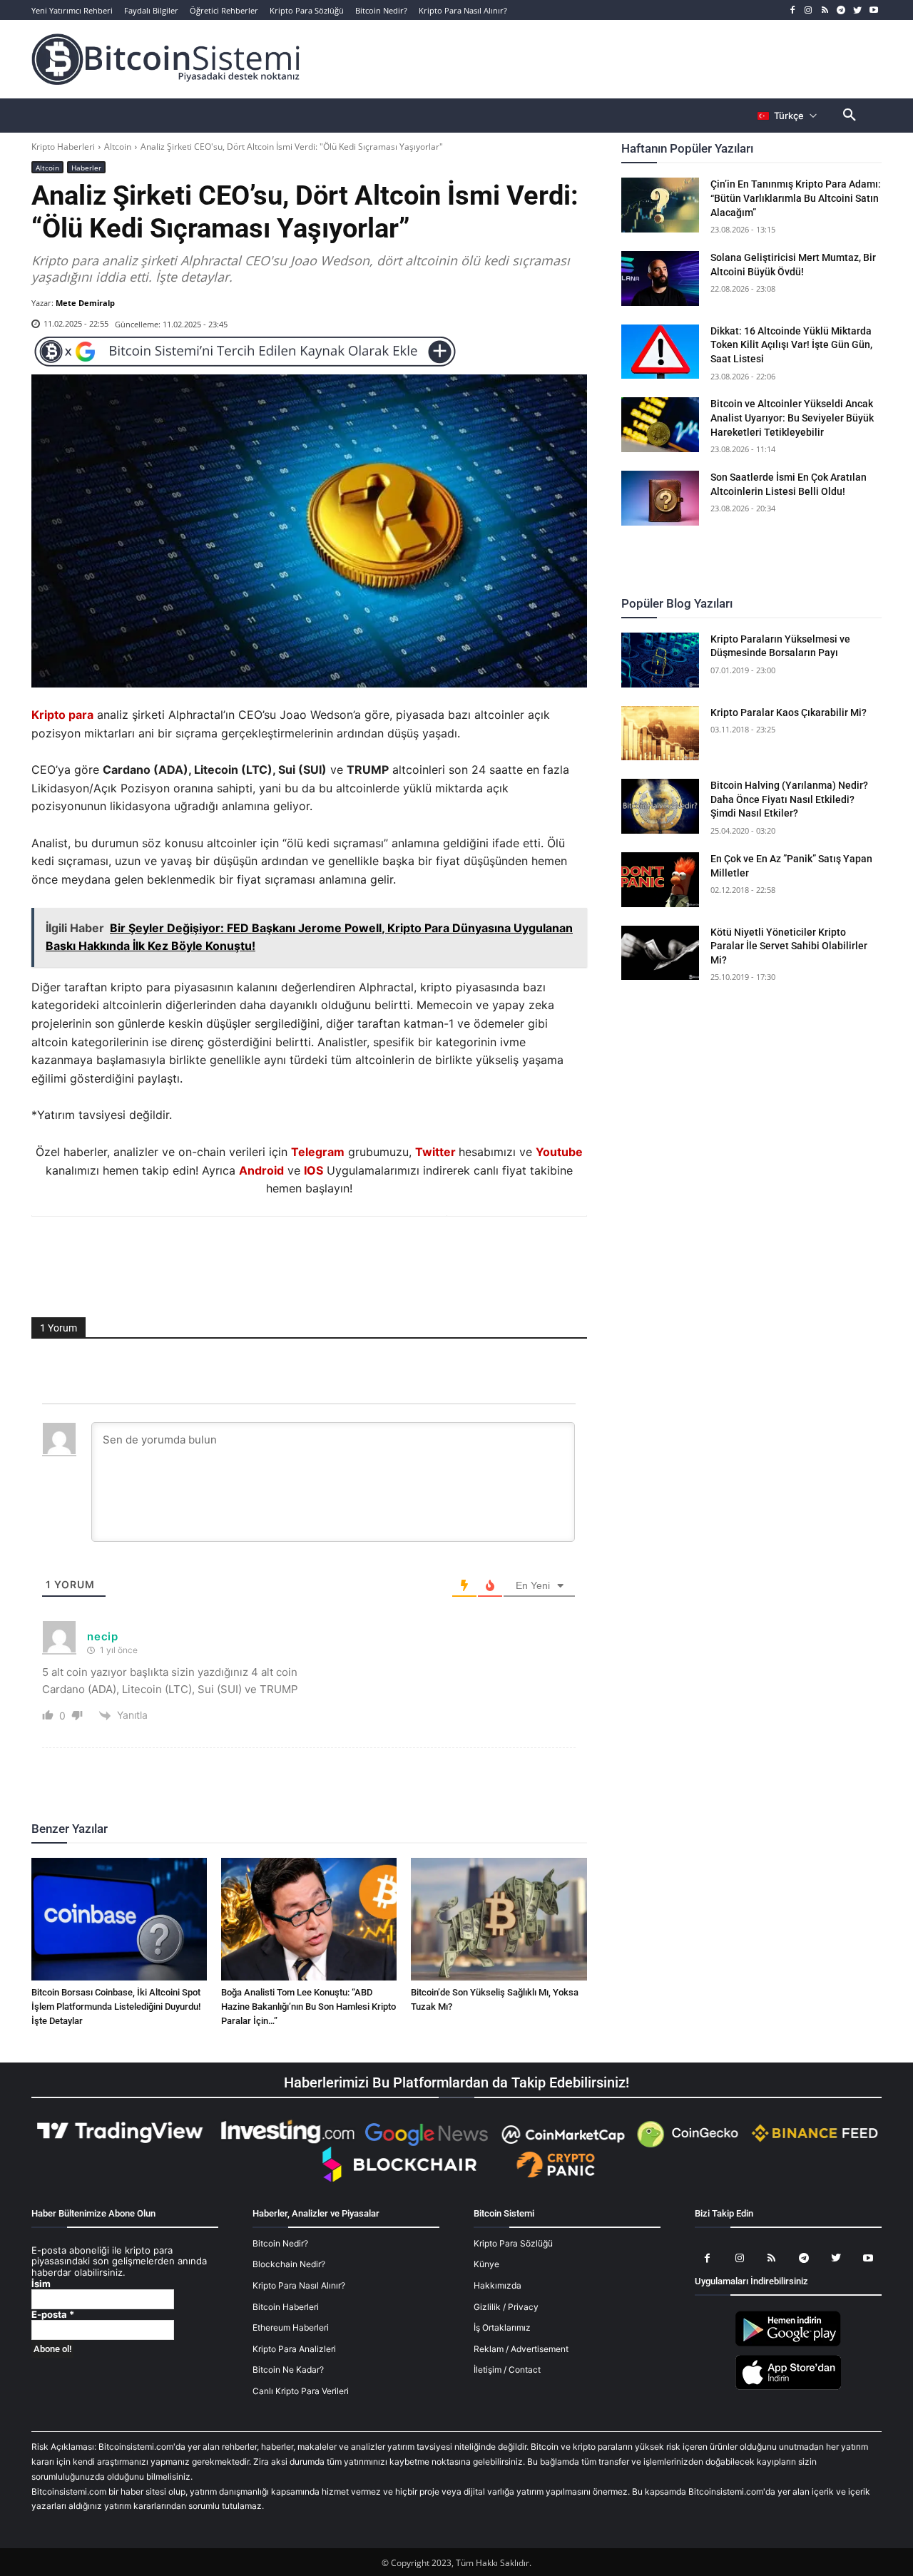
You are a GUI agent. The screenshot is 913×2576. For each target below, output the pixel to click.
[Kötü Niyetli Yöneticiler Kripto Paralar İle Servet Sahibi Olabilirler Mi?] (660, 953)
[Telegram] (841, 10)
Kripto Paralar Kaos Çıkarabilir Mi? (789, 712)
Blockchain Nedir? (289, 2264)
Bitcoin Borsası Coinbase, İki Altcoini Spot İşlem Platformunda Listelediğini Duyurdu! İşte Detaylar (116, 2007)
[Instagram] (809, 10)
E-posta (53, 2315)
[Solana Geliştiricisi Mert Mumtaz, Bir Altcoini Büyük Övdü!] (660, 278)
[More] (391, 1255)
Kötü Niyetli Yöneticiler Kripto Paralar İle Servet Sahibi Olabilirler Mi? (789, 946)
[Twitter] (857, 10)
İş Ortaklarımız (502, 2327)
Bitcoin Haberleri (286, 2307)
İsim (41, 2284)
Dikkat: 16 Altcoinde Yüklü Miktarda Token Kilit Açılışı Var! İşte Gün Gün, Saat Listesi (791, 345)
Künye (486, 2264)
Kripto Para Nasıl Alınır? (299, 2285)
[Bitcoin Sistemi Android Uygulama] (788, 2344)
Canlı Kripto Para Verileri (301, 2391)
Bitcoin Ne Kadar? (288, 2370)
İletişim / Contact (507, 2370)
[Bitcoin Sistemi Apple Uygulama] (788, 2387)
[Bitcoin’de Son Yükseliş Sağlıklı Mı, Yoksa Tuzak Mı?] (499, 1919)
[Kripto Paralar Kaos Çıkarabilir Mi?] (660, 734)
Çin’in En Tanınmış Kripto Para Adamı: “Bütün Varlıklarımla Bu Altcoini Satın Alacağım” (796, 198)
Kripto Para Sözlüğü (513, 2243)
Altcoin (118, 147)
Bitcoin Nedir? (280, 2243)
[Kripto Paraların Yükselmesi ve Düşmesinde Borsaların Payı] (660, 660)
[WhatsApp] (292, 1255)
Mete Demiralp (85, 303)
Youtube (559, 1152)
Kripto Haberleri (63, 147)
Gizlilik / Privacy (506, 2307)
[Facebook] (792, 10)
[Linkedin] (325, 1255)
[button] (850, 116)
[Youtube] (873, 10)
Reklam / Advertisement (521, 2349)
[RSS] (825, 10)
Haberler (86, 168)
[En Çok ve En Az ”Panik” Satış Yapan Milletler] (660, 880)
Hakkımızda (498, 2285)
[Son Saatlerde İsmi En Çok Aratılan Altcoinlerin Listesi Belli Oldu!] (660, 498)
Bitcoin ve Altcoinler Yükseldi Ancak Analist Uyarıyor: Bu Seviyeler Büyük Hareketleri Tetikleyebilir (792, 418)
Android (261, 1170)
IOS (313, 1170)
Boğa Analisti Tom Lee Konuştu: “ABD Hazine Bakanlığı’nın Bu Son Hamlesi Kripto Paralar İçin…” (308, 2007)
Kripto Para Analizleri (294, 2349)
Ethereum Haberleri (291, 2327)
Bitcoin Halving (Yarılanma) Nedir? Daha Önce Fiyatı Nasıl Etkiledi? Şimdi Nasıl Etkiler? (789, 799)
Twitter (435, 1152)
